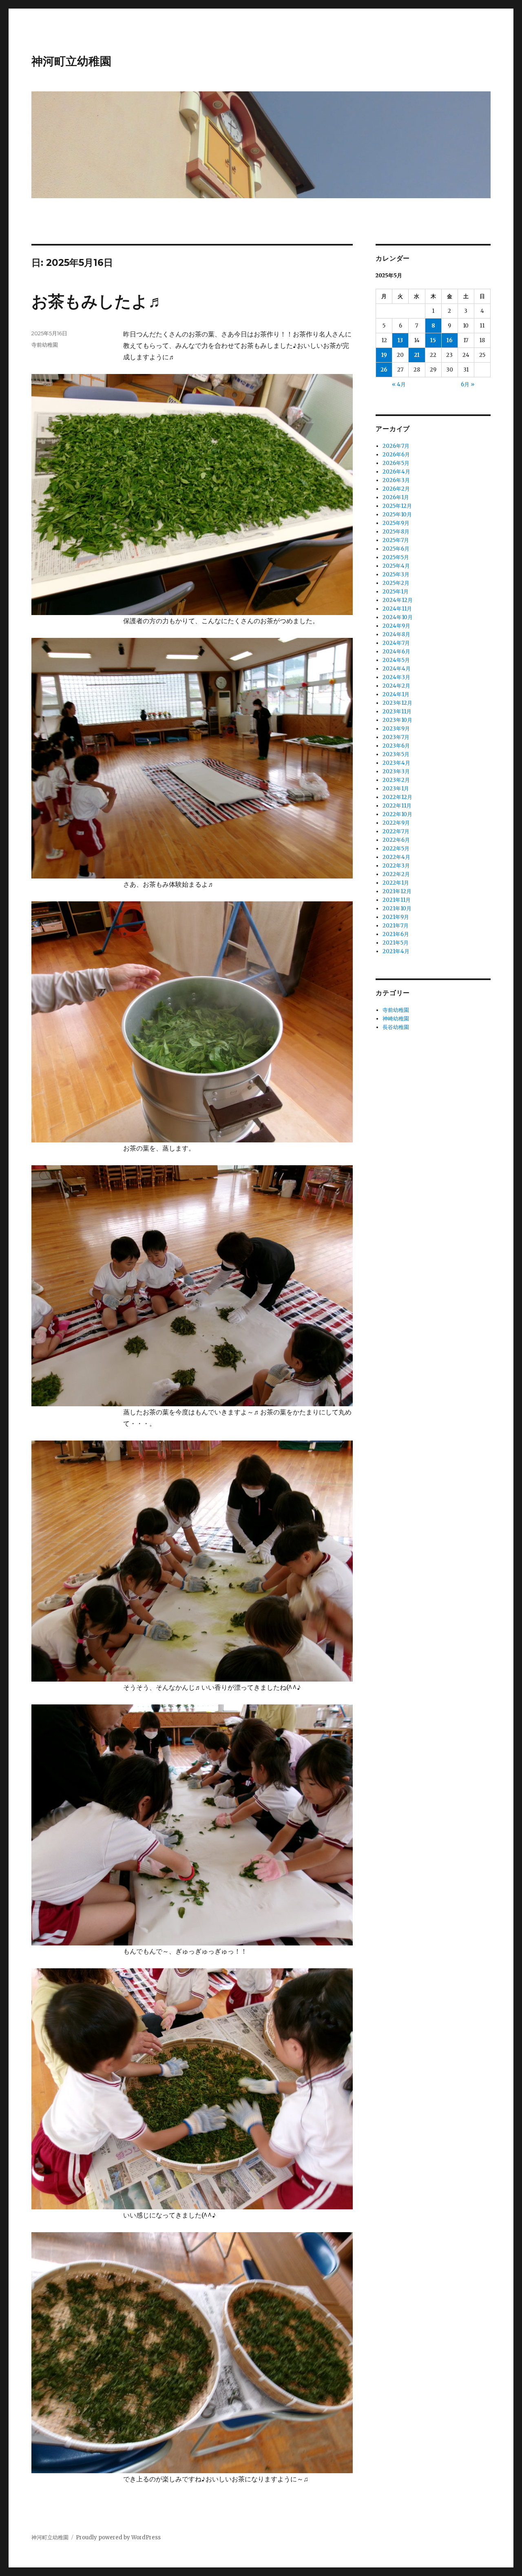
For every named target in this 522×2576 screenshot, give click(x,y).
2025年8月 (396, 532)
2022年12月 (397, 797)
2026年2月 (396, 489)
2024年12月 (398, 600)
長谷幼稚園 (396, 1027)
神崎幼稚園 (396, 1019)
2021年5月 (396, 943)
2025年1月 (396, 592)
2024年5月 (396, 660)
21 (417, 355)
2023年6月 (396, 746)
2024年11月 (397, 609)
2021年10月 (397, 908)
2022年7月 (396, 831)
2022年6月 (396, 840)
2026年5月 (396, 463)
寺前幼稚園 (45, 345)
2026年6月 (396, 455)
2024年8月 (396, 634)
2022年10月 (397, 814)
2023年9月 (396, 729)
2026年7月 (396, 446)
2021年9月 (396, 917)
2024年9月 (396, 626)
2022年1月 (396, 883)
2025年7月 (396, 540)
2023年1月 (396, 789)
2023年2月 (396, 780)
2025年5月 (396, 557)
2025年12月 (397, 506)
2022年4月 (396, 857)
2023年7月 (396, 737)
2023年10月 (397, 720)
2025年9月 (396, 523)
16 (450, 340)
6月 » (468, 384)
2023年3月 (396, 771)
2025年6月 (396, 549)
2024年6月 (396, 652)
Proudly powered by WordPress (118, 2537)
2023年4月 (396, 763)
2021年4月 (396, 951)
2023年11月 (397, 711)
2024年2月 (396, 686)
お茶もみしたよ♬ (98, 301)
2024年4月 (397, 669)
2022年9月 (396, 823)
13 (400, 340)
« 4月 (399, 384)
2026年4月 (396, 472)
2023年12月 (397, 703)
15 (433, 340)
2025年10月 (397, 515)
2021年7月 (396, 926)
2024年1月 (396, 694)
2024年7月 (396, 643)
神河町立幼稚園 (71, 61)
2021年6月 (396, 934)
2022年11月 (397, 806)
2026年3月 (396, 480)
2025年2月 (396, 583)
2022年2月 (396, 874)
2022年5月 (396, 849)
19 (384, 355)
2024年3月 (396, 677)
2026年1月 (396, 497)
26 (384, 370)
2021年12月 (397, 891)
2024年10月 (398, 617)
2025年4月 (396, 566)
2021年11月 (397, 900)
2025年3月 (396, 574)
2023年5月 (396, 754)
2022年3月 (396, 866)
